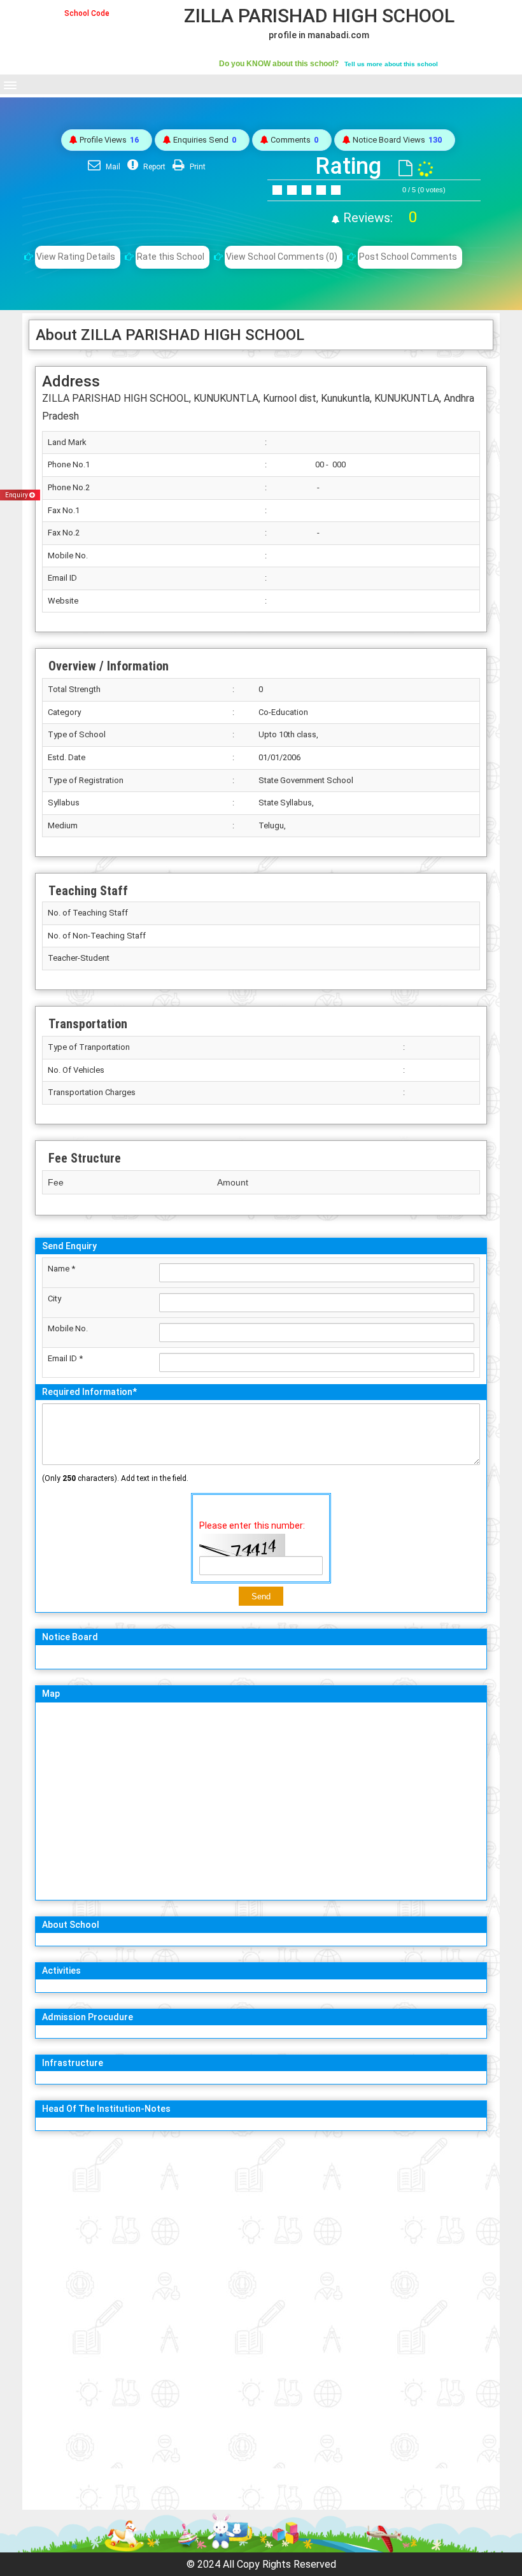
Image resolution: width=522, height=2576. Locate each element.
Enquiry (17, 495)
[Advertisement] (261, 2230)
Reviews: (378, 218)
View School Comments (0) (282, 257)
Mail (112, 167)
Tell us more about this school (391, 64)
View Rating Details (76, 257)
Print (197, 167)
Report (153, 167)
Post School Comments (408, 257)
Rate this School (171, 257)
